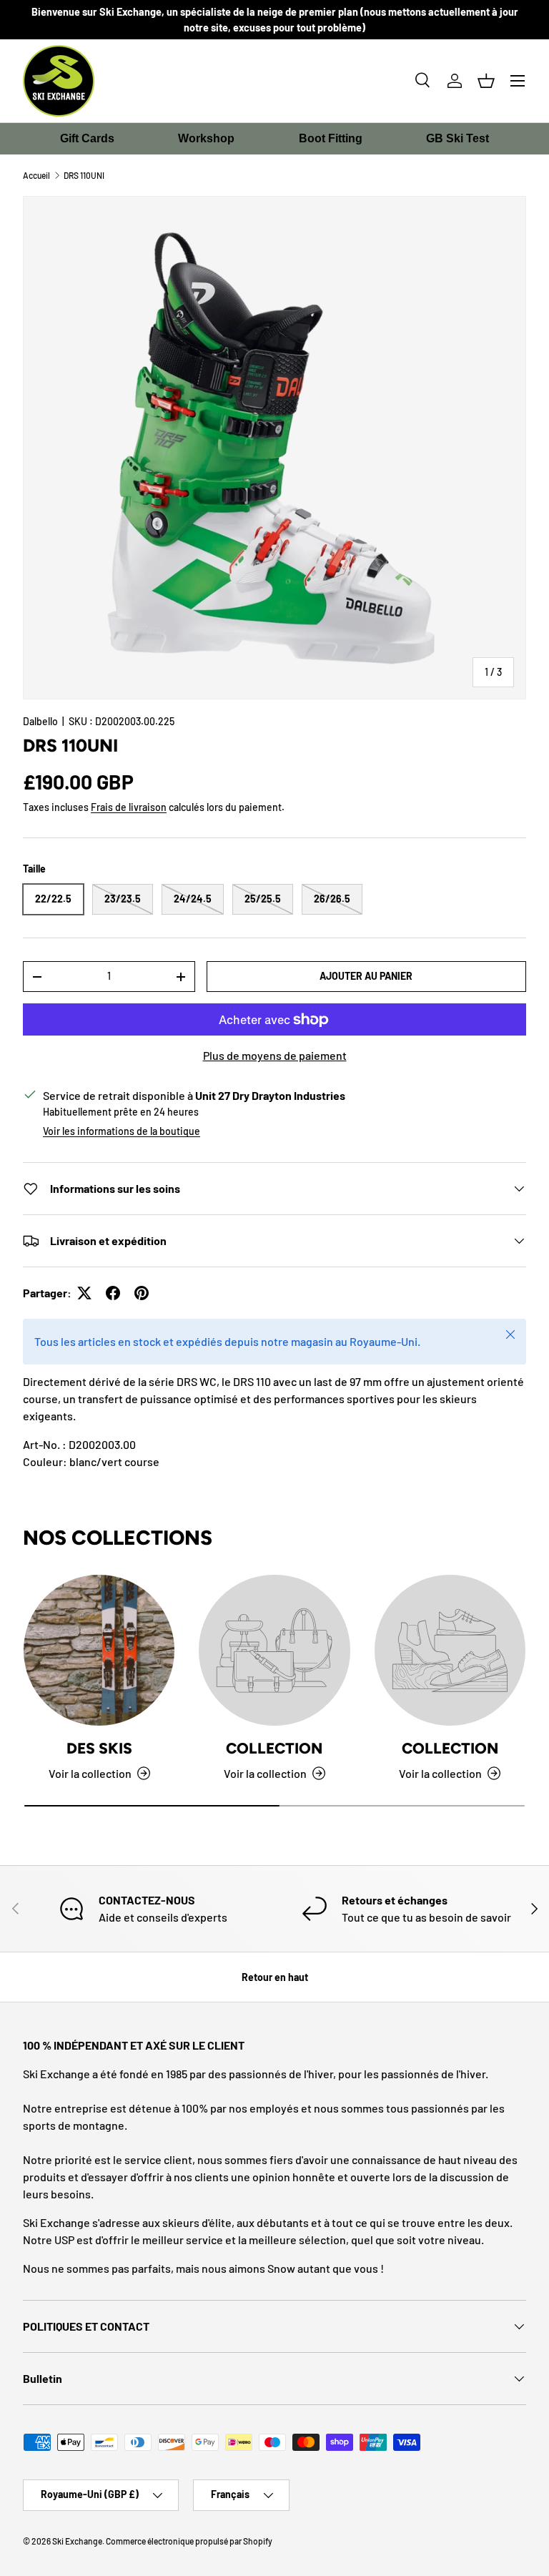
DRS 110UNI (84, 175)
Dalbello (40, 721)
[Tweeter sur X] (84, 1293)
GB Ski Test (457, 138)
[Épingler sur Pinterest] (142, 1293)
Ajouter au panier (366, 976)
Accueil (36, 175)
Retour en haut (275, 1977)
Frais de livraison (129, 807)
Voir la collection (265, 1773)
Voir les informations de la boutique (122, 1131)
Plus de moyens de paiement (275, 1055)
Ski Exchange (77, 2541)
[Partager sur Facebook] (113, 1293)
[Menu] (518, 81)
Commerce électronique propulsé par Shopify (189, 2541)
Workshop (206, 138)
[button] (486, 81)
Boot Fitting (331, 138)
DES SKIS (99, 1748)
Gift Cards (87, 138)
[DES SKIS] (99, 1650)
